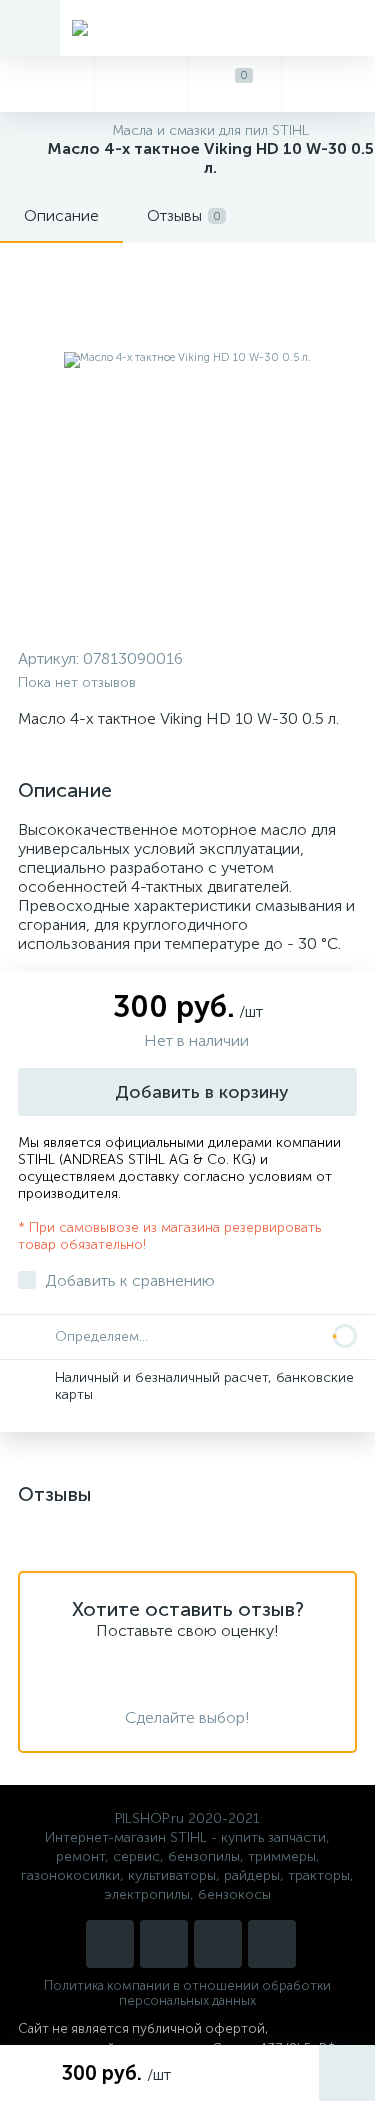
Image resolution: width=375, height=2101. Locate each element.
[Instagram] (110, 1944)
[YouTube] (164, 1944)
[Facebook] (272, 1944)
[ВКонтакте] (218, 1944)
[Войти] (328, 84)
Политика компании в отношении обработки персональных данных (187, 1993)
